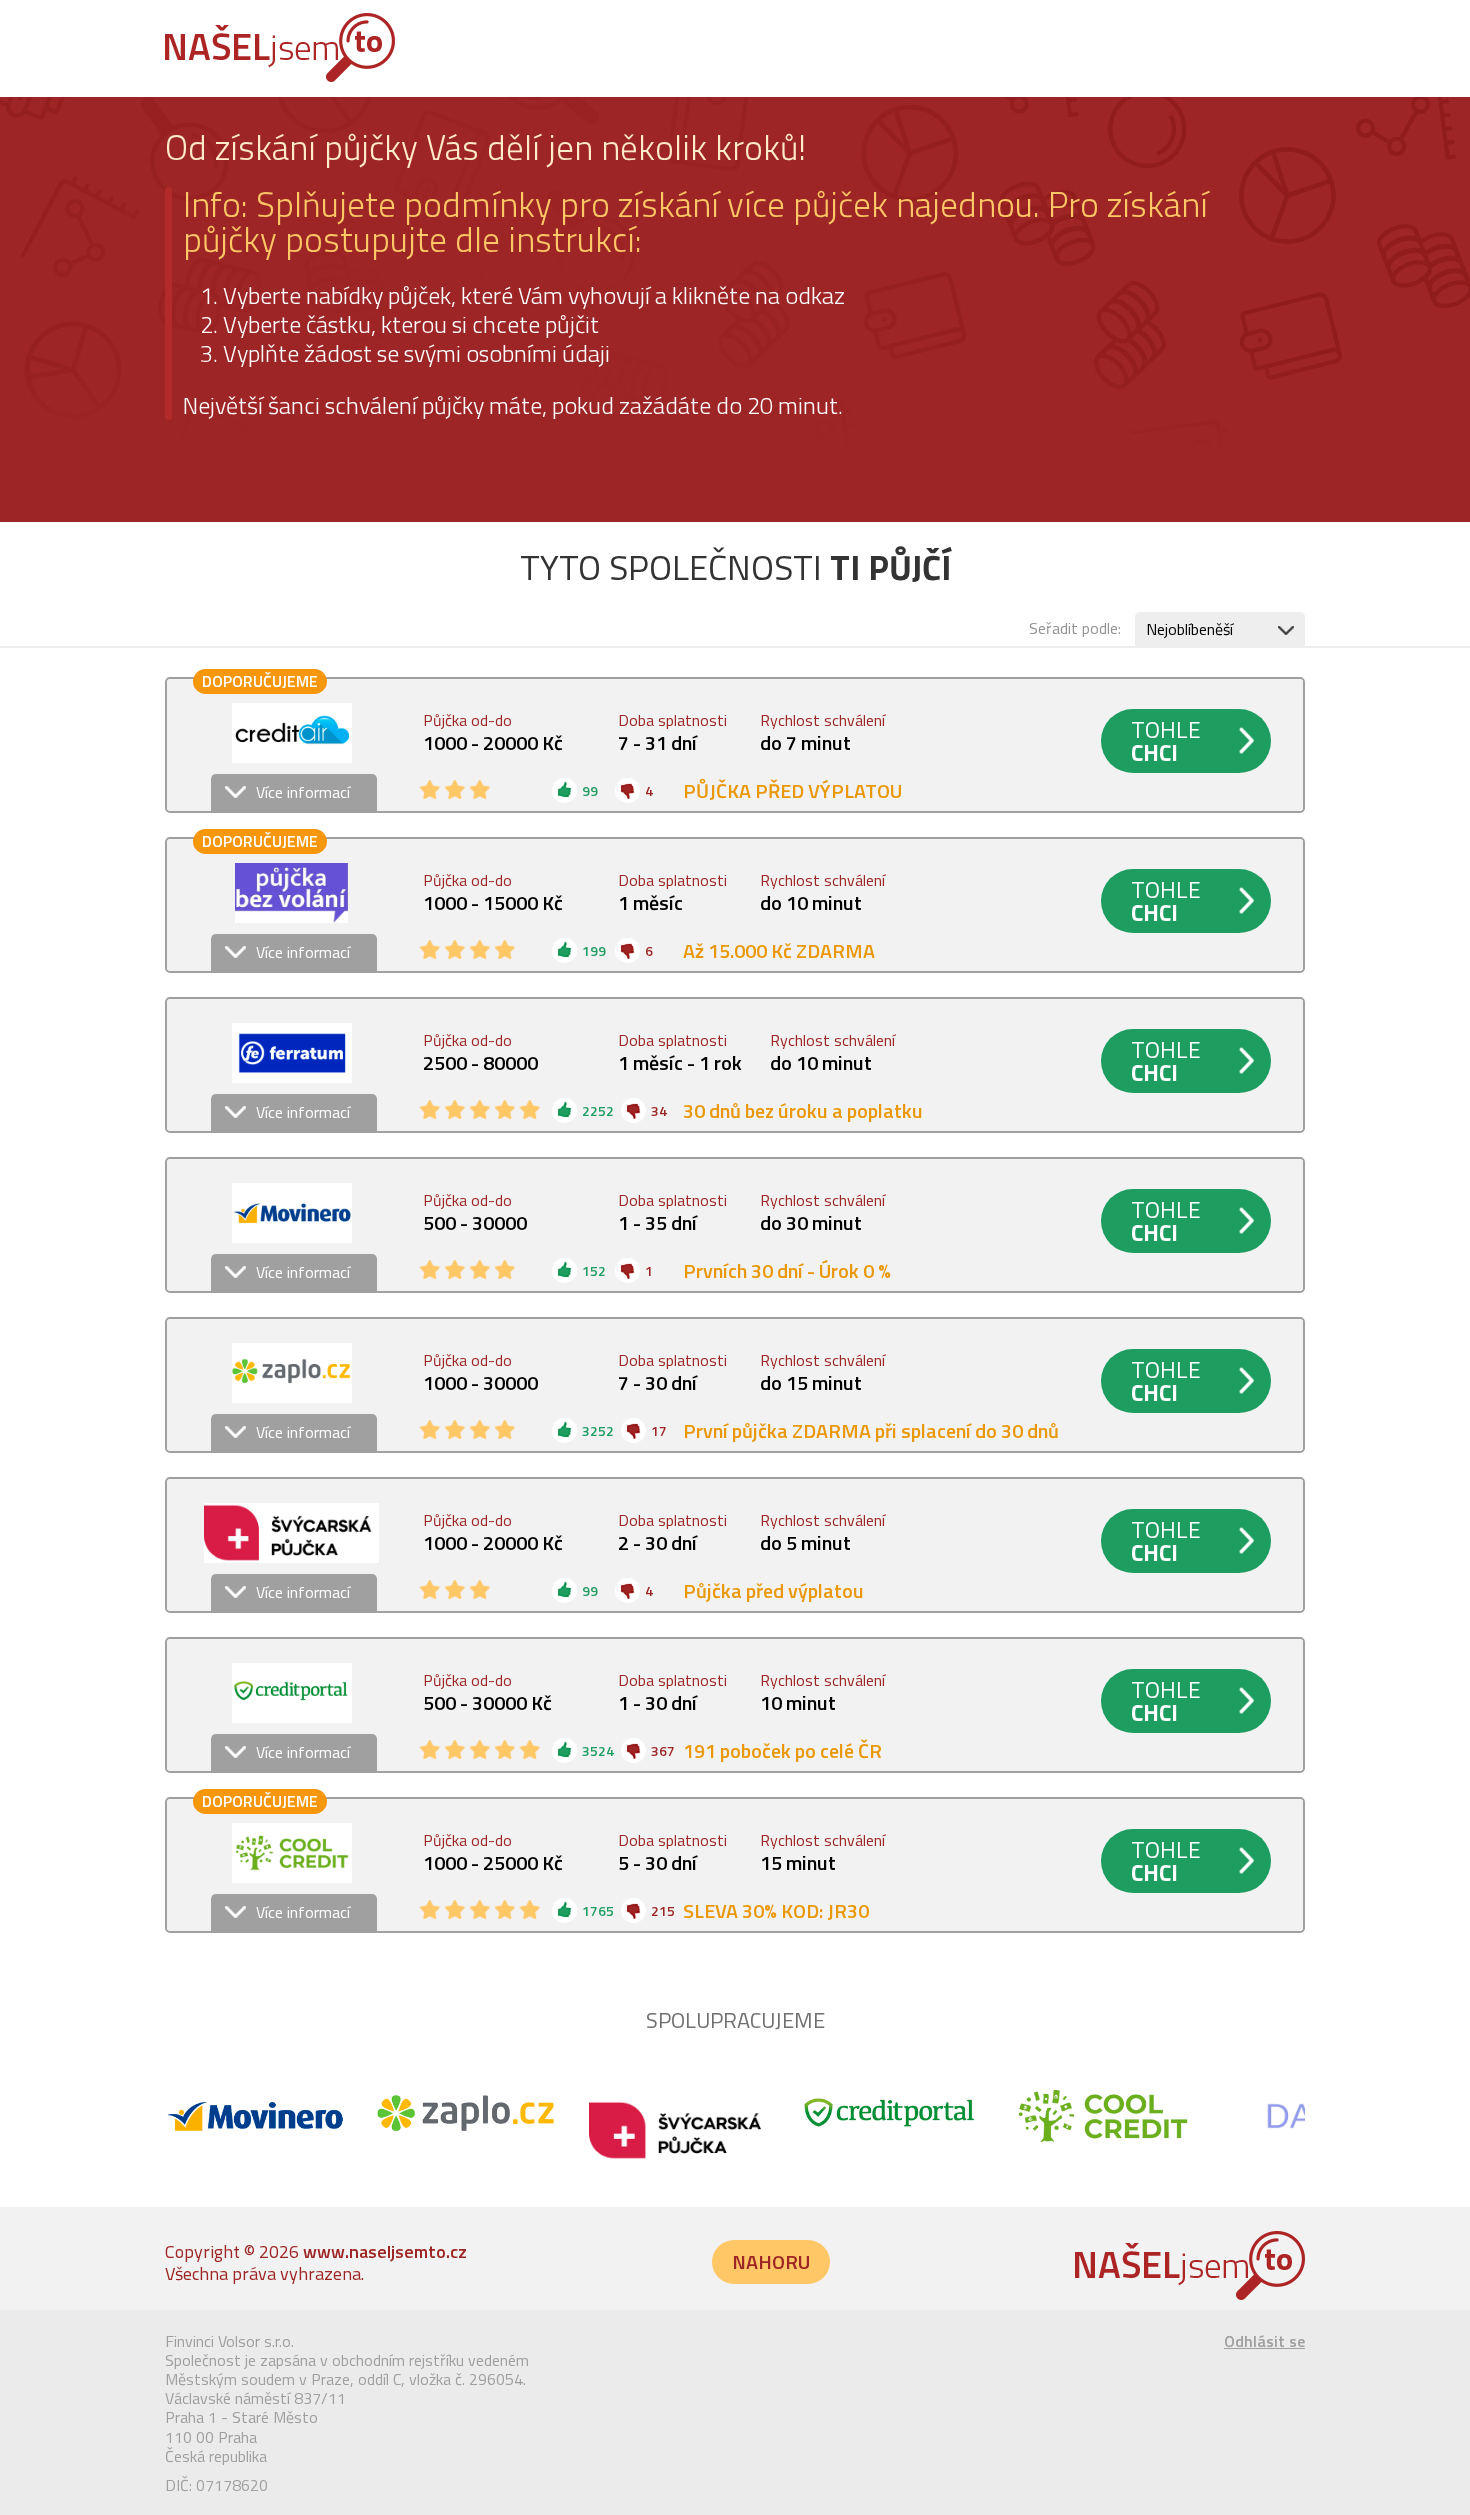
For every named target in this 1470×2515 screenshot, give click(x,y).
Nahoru (771, 2261)
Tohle (1166, 741)
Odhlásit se (1264, 2341)
